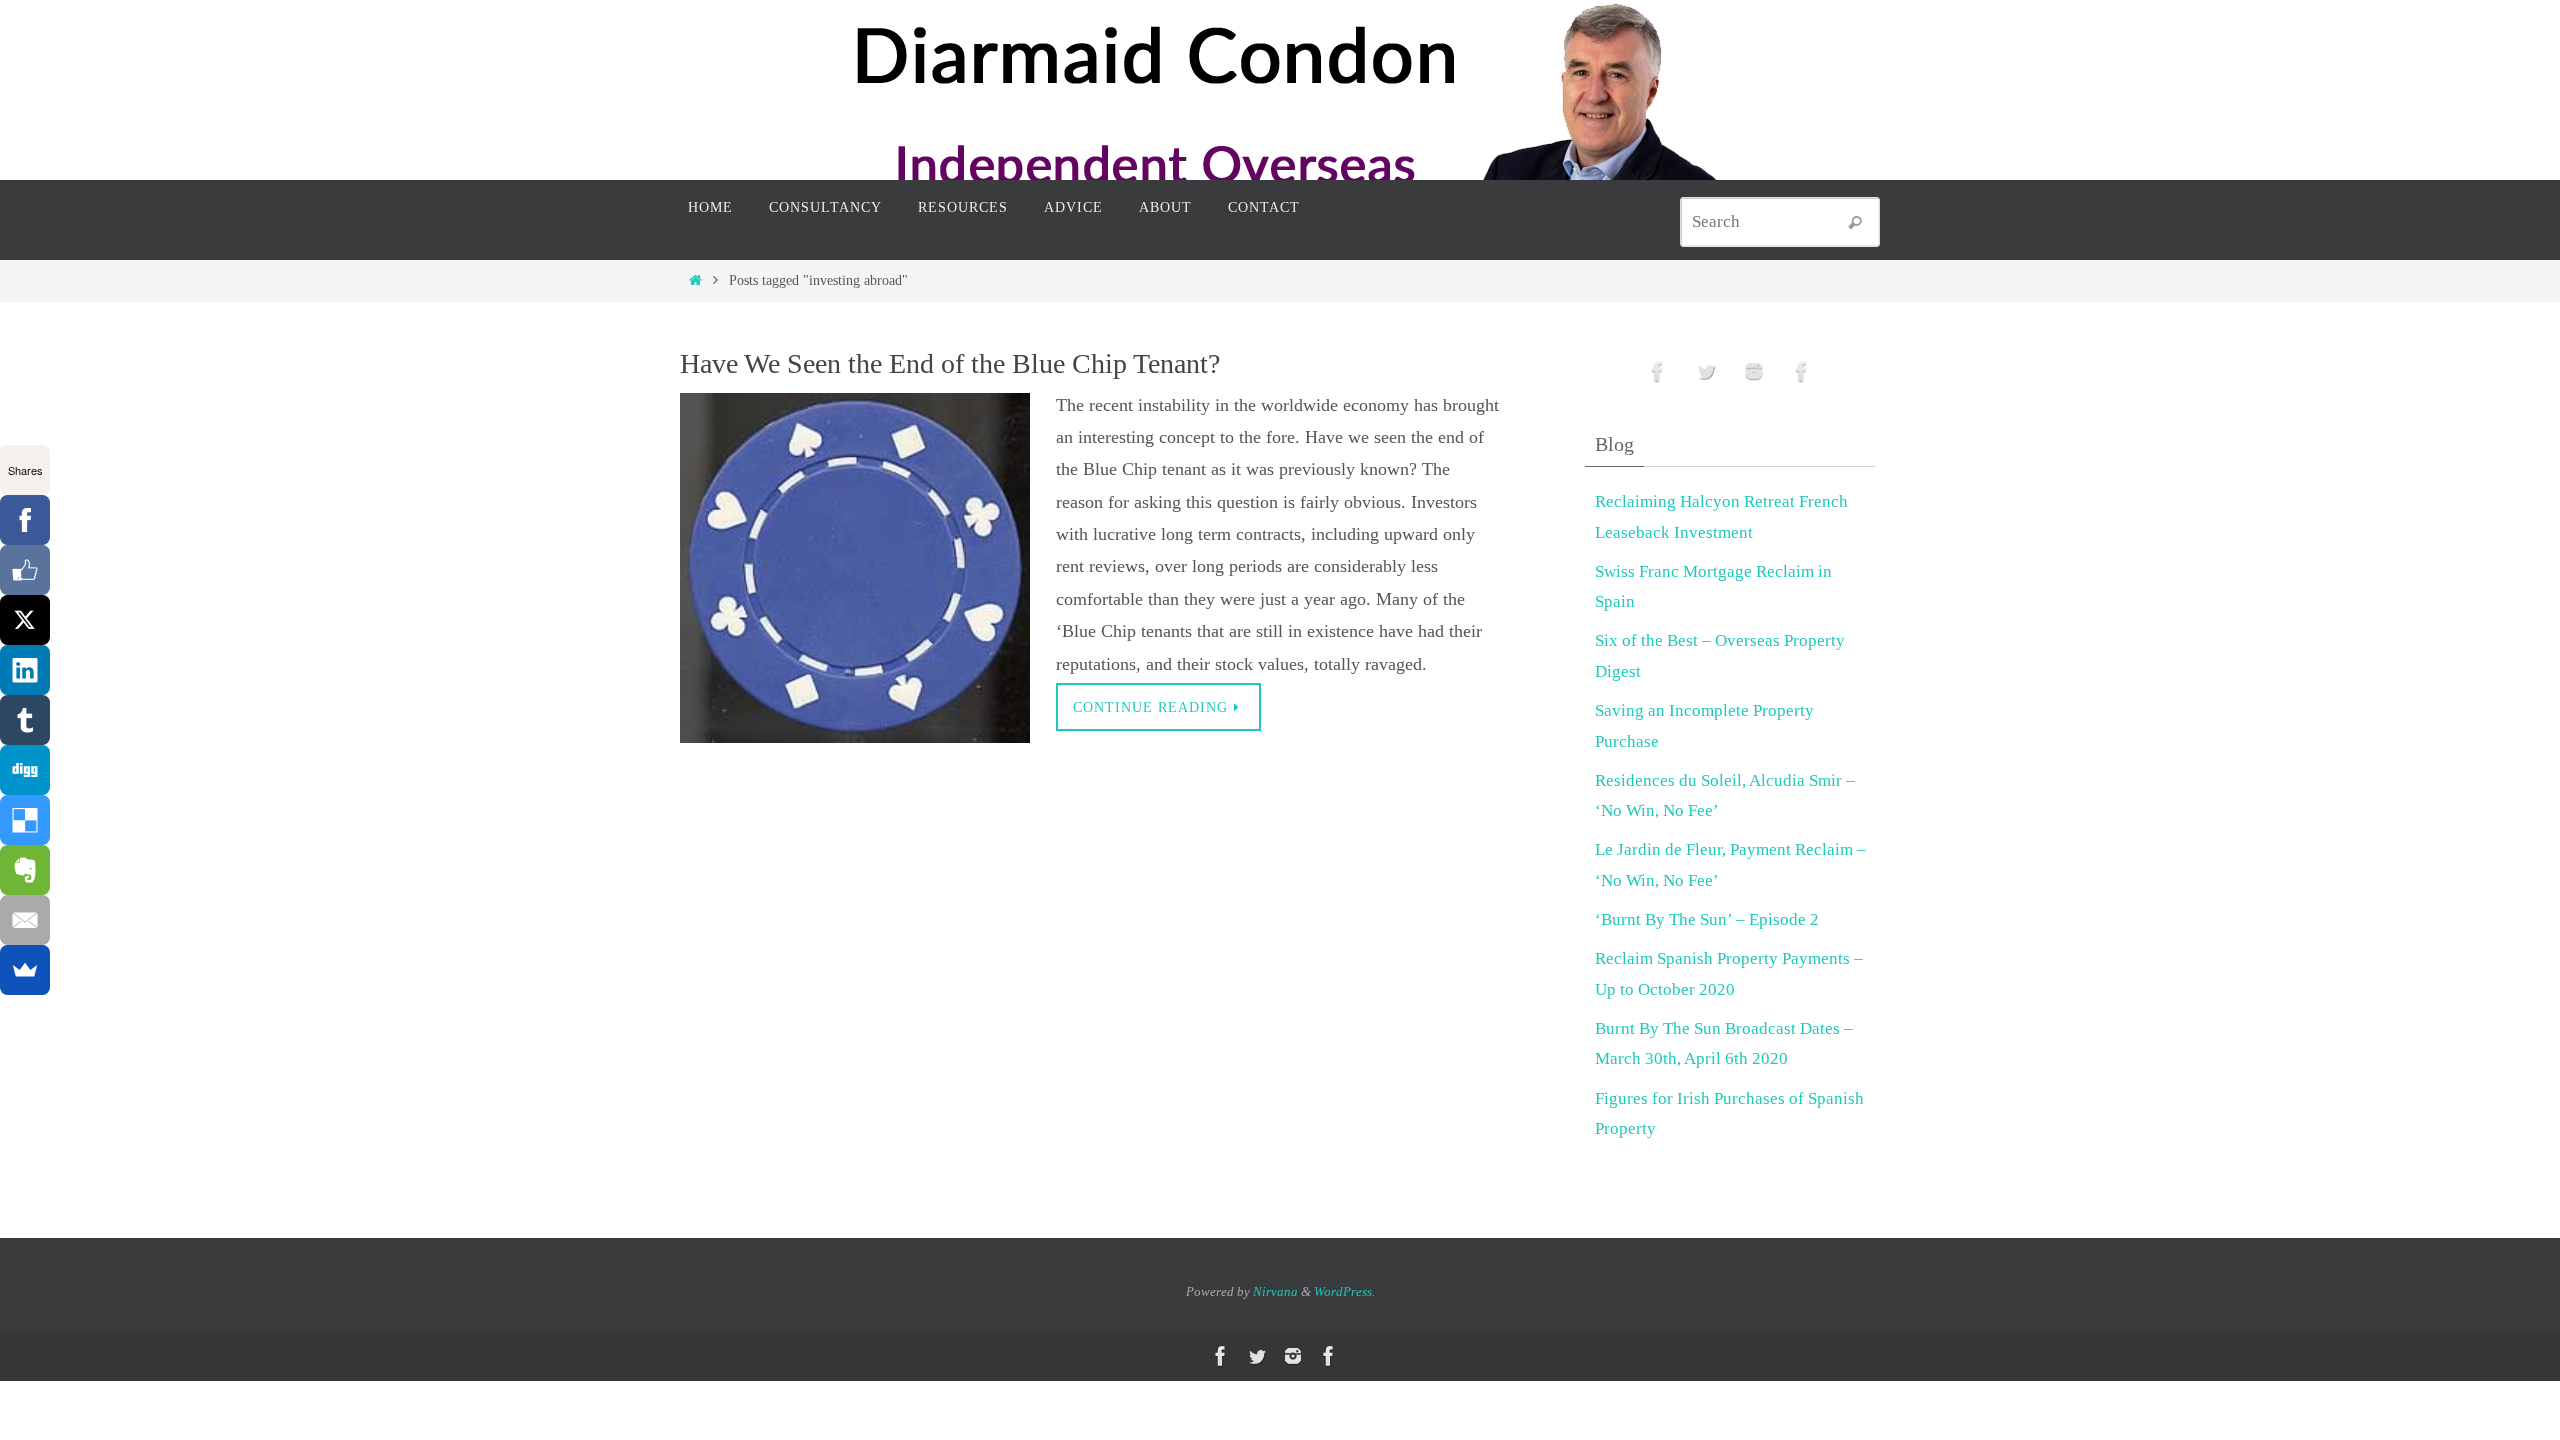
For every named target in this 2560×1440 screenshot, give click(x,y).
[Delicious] (25, 820)
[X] (25, 620)
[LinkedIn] (25, 670)
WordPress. (1344, 1291)
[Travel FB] (1802, 371)
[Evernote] (25, 870)
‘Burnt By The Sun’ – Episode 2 (1707, 919)
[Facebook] (25, 520)
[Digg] (25, 770)
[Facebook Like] (25, 570)
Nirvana (1275, 1291)
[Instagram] (1754, 371)
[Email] (25, 920)
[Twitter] (1706, 371)
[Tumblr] (25, 720)
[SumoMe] (25, 970)
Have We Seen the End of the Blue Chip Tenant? (950, 363)
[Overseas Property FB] (1658, 371)
